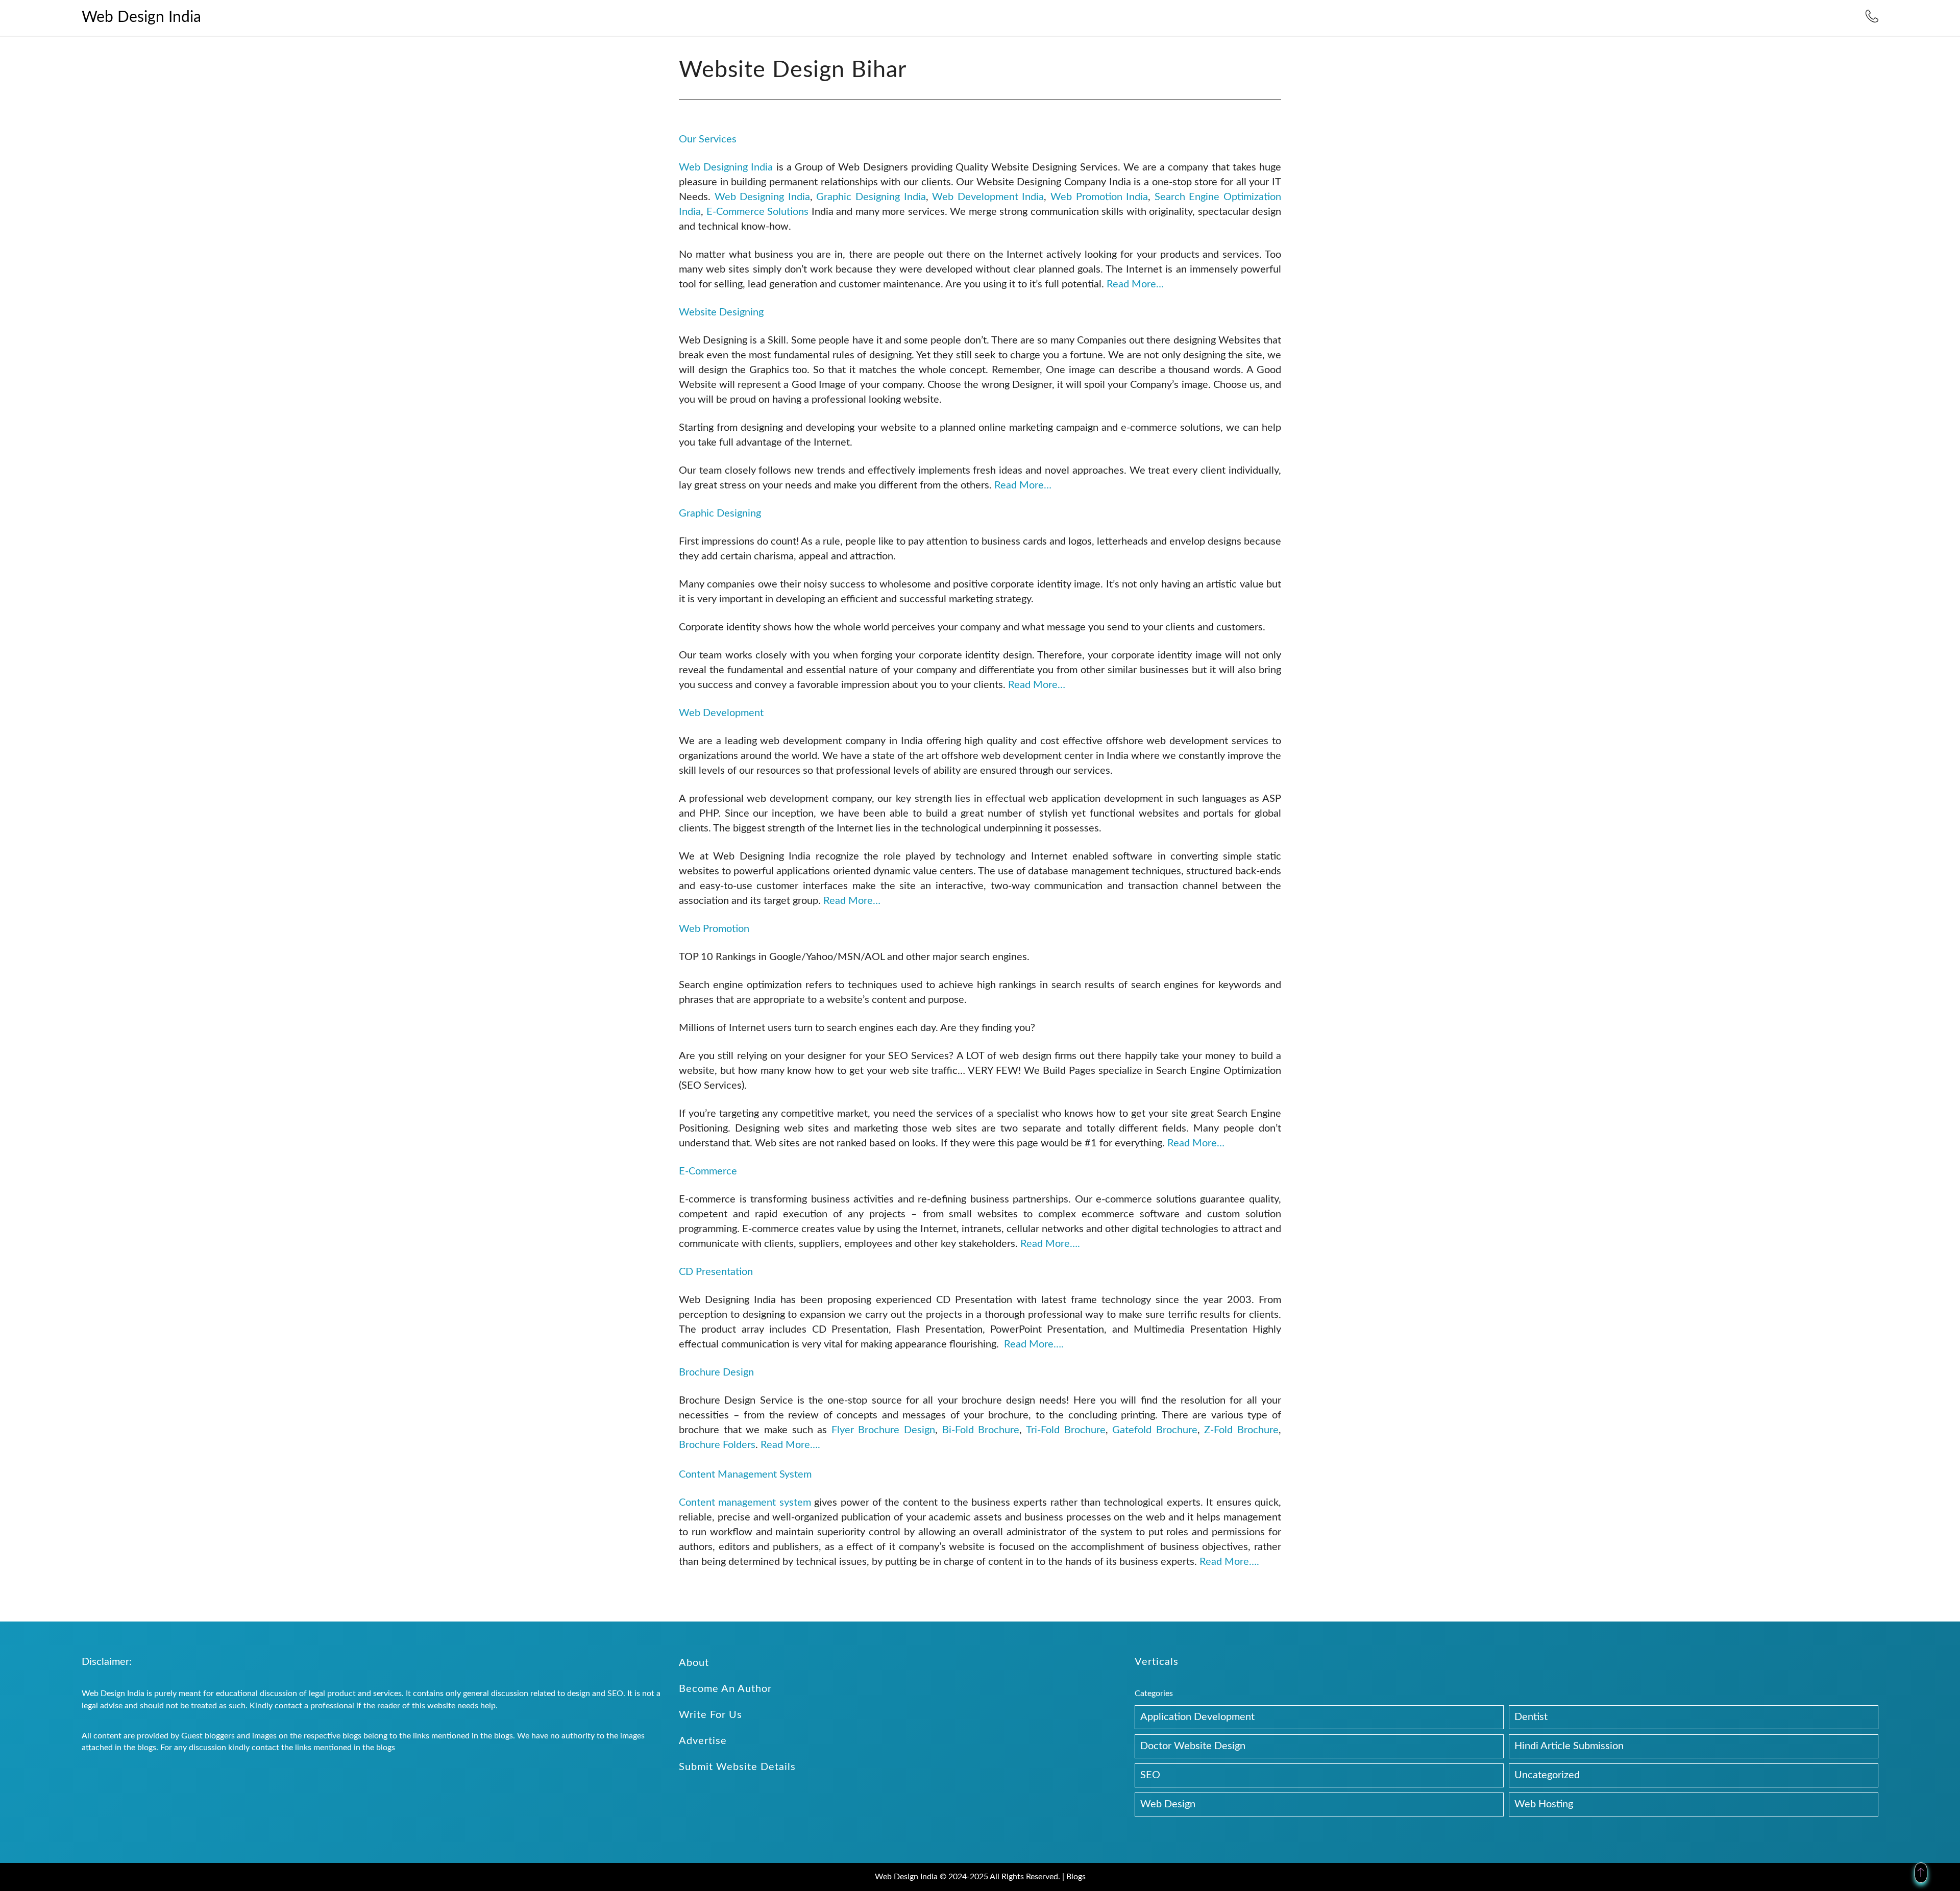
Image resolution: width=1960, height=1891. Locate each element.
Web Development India (988, 197)
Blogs (1076, 1877)
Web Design (1168, 1804)
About (694, 1663)
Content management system (745, 1503)
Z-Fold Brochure (1241, 1430)
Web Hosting (1544, 1804)
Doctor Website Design (1193, 1746)
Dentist (1531, 1717)
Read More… (1135, 284)
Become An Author (725, 1689)
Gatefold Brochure (1155, 1430)
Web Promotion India (1099, 197)
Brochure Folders (717, 1445)
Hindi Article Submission (1569, 1746)
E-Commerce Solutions (759, 212)
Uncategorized (1547, 1775)
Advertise (703, 1741)
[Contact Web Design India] (1872, 20)
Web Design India (141, 17)
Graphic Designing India (871, 197)
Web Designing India (726, 167)
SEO (1150, 1775)
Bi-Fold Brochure (981, 1430)
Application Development (1197, 1717)
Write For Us (710, 1715)
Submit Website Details (737, 1767)
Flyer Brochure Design (883, 1430)
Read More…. (1050, 1244)
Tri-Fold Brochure (1066, 1430)
